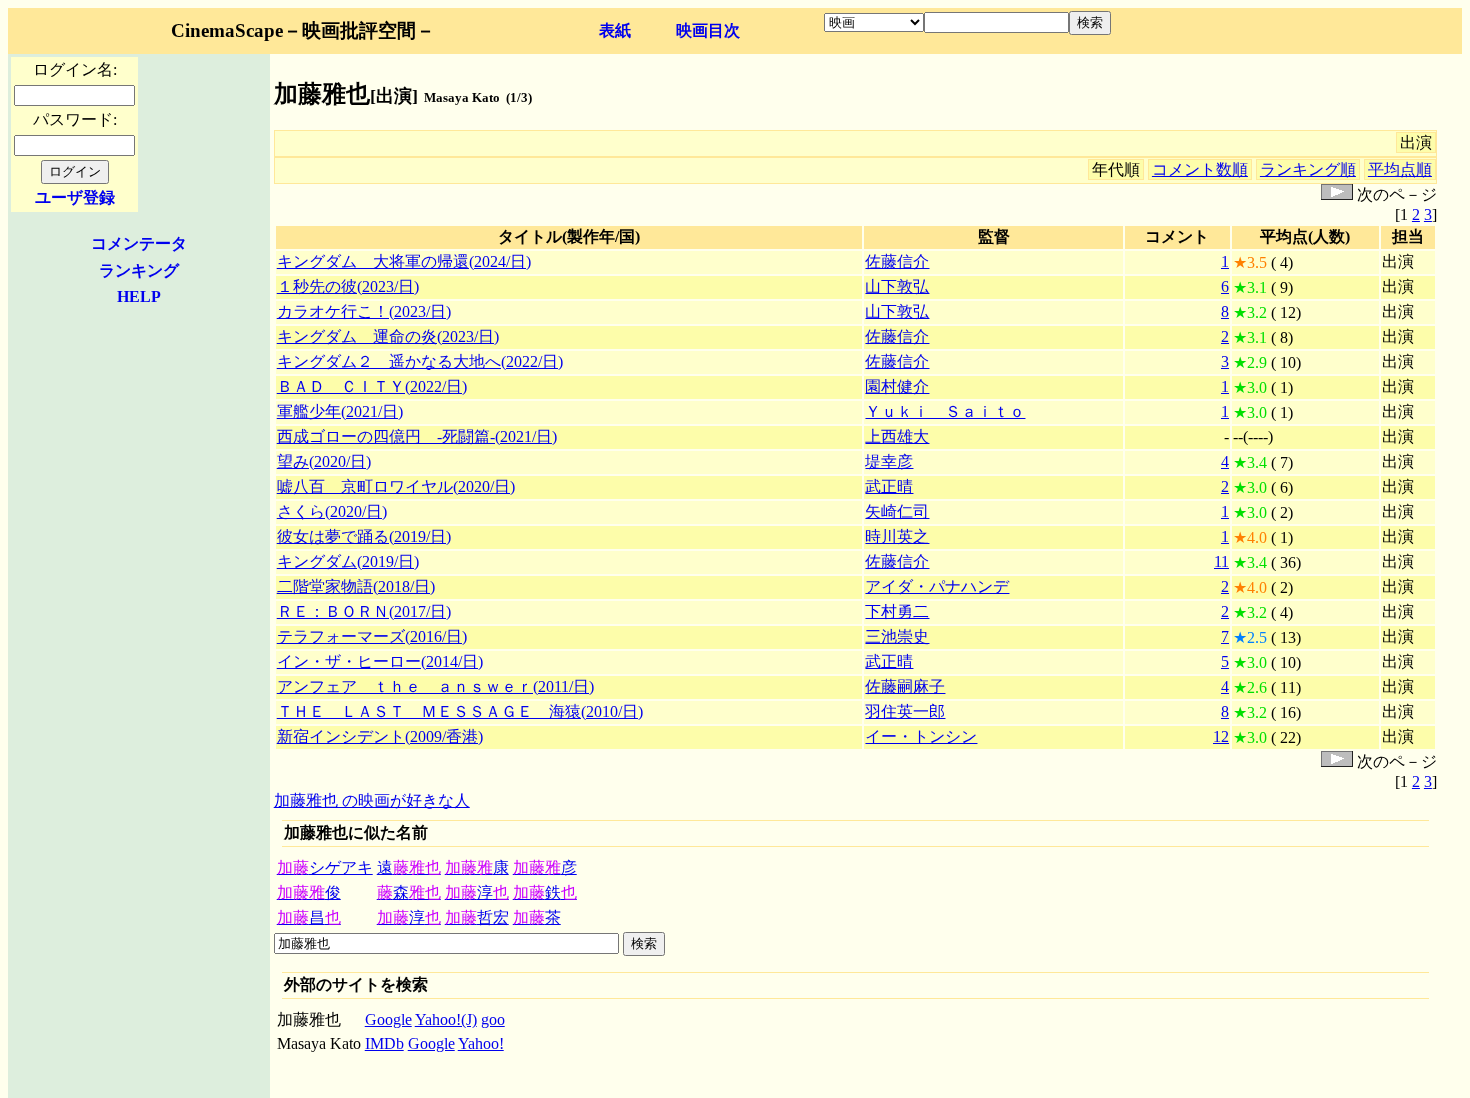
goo (493, 1019)
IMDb (384, 1043)
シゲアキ (325, 867)
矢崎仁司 (897, 511)
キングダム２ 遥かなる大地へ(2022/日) (420, 361)
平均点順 (1400, 169)
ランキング (139, 270)
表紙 (615, 30)
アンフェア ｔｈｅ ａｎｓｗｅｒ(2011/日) (435, 686)
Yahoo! (481, 1043)
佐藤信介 (897, 261)
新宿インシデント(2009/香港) (380, 736)
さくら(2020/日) (332, 511)
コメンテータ (139, 243)
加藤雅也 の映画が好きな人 (372, 800)
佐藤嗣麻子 (905, 686)
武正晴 (889, 486)
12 (1221, 736)
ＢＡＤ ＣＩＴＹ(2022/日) (372, 386)
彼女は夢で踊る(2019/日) (364, 536)
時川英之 (897, 536)
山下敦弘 (897, 286)
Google (388, 1019)
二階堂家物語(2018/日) (356, 586)
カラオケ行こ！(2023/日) (364, 311)
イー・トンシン (921, 736)
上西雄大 (897, 436)
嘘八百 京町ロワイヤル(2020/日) (396, 486)
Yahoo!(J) (446, 1019)
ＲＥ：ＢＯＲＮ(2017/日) (364, 611)
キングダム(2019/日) (348, 561)
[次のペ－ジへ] (1337, 194)
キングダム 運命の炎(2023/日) (388, 336)
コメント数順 (1200, 169)
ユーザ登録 (75, 197)
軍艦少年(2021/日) (340, 411)
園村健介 (897, 386)
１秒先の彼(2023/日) (348, 286)
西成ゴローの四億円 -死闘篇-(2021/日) (417, 436)
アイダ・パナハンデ (937, 586)
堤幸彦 (889, 461)
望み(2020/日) (324, 461)
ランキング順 (1308, 169)
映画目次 (708, 30)
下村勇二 (897, 611)
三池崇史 (897, 636)
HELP (139, 296)
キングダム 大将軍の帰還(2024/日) (404, 261)
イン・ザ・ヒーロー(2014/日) (380, 661)
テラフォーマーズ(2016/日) (372, 636)
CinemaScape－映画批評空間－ (303, 30)
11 (1221, 561)
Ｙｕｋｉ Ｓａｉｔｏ (945, 411)
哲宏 (477, 917)
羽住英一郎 (905, 711)
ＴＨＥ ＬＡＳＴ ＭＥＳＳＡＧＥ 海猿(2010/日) (460, 711)
